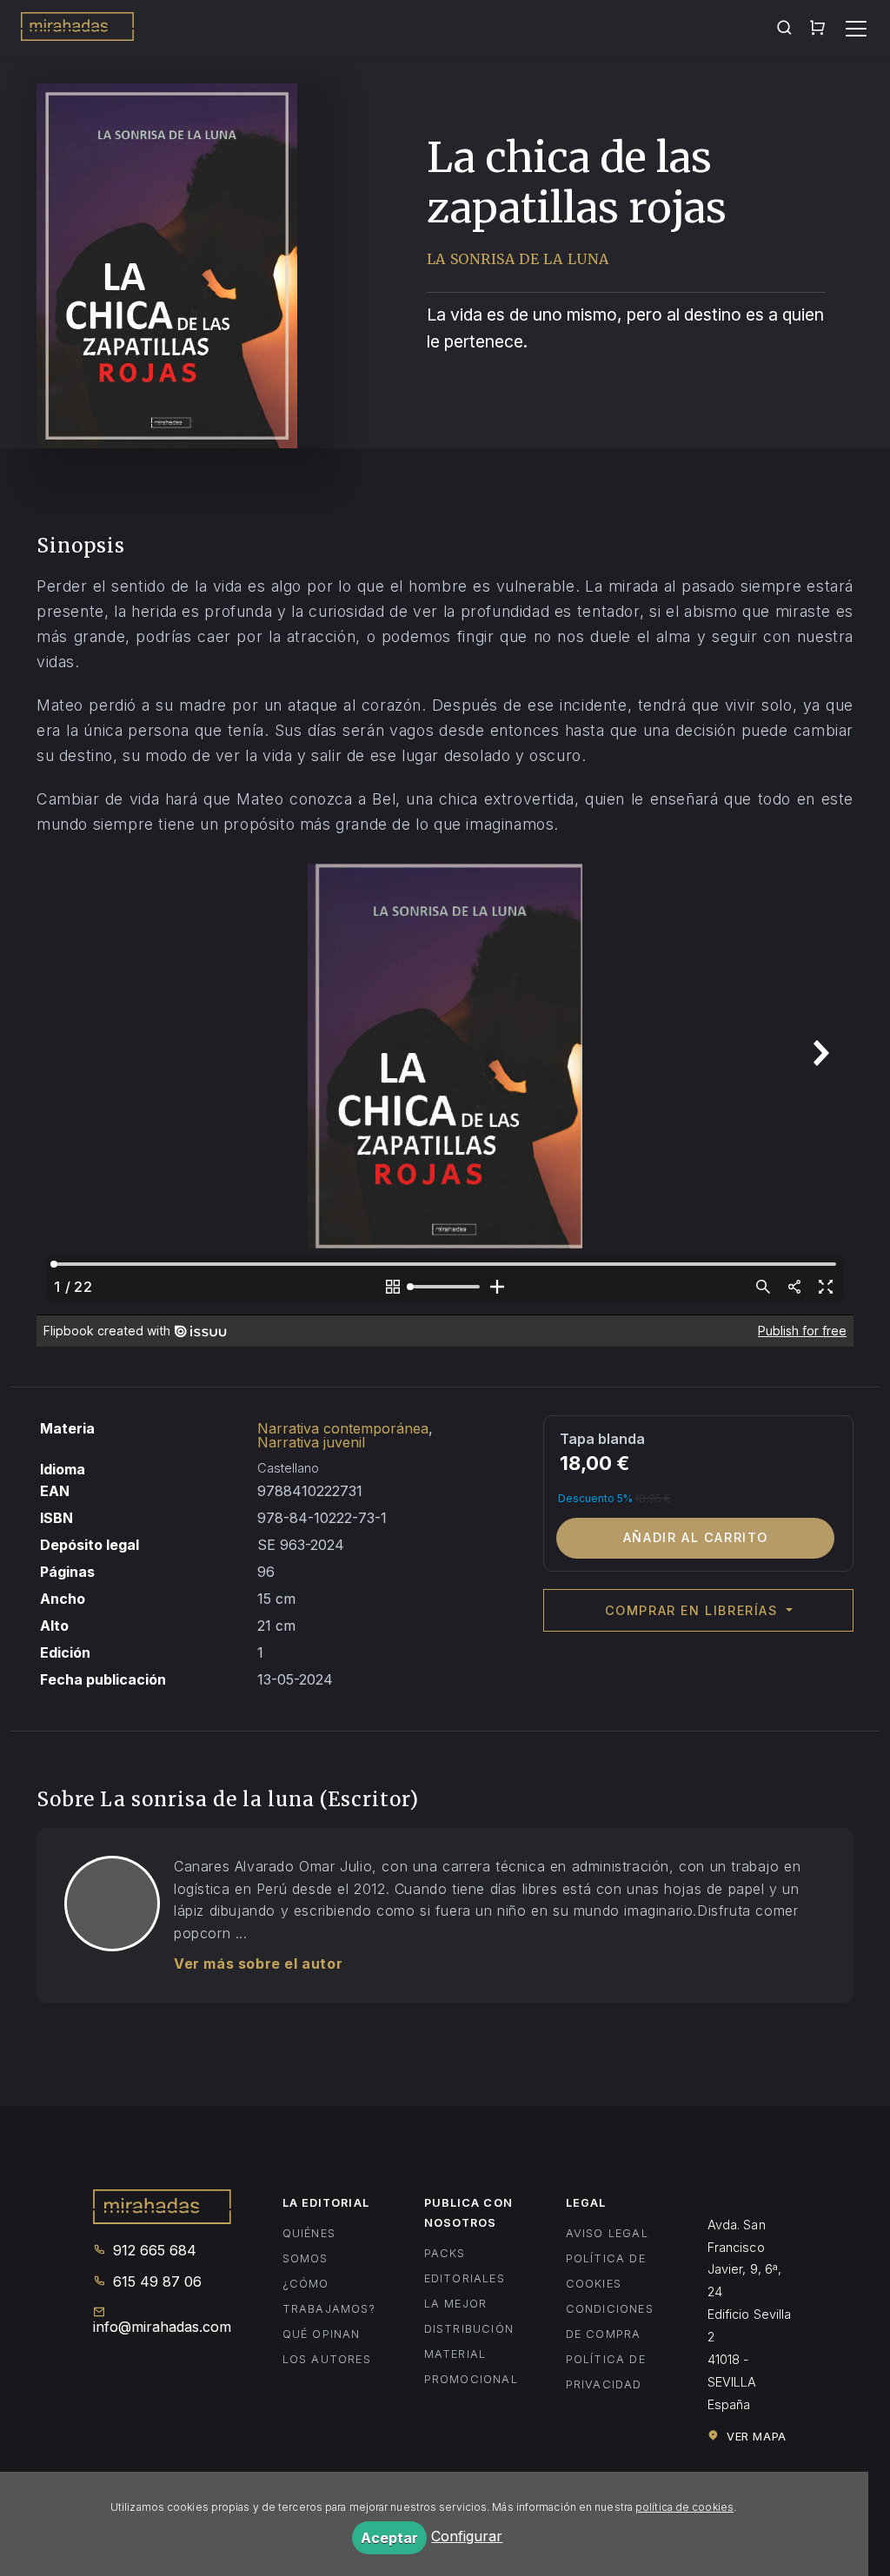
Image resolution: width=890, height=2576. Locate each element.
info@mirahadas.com (161, 2327)
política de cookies (684, 2507)
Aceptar (389, 2538)
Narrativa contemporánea (343, 1428)
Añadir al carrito (696, 1537)
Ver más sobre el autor (258, 1963)
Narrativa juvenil (311, 1442)
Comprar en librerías (694, 1610)
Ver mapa (754, 2437)
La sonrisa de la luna (518, 259)
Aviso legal (607, 2233)
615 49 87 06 (155, 2281)
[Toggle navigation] (856, 29)
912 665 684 (153, 2250)
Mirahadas (77, 30)
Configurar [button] (467, 2536)
